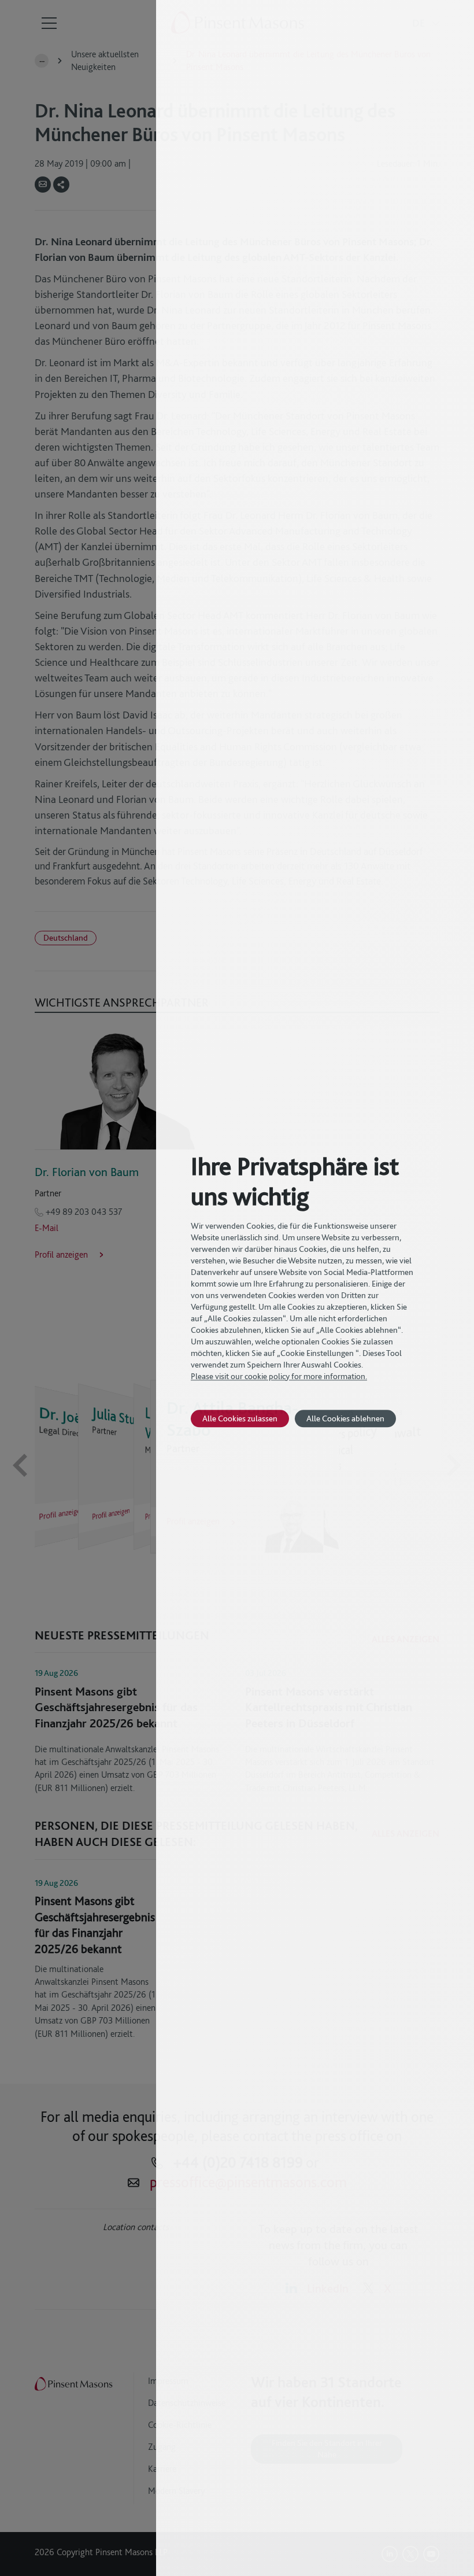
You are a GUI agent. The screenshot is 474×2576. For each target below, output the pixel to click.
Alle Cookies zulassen (240, 1418)
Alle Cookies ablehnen (345, 1418)
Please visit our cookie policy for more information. (279, 1376)
